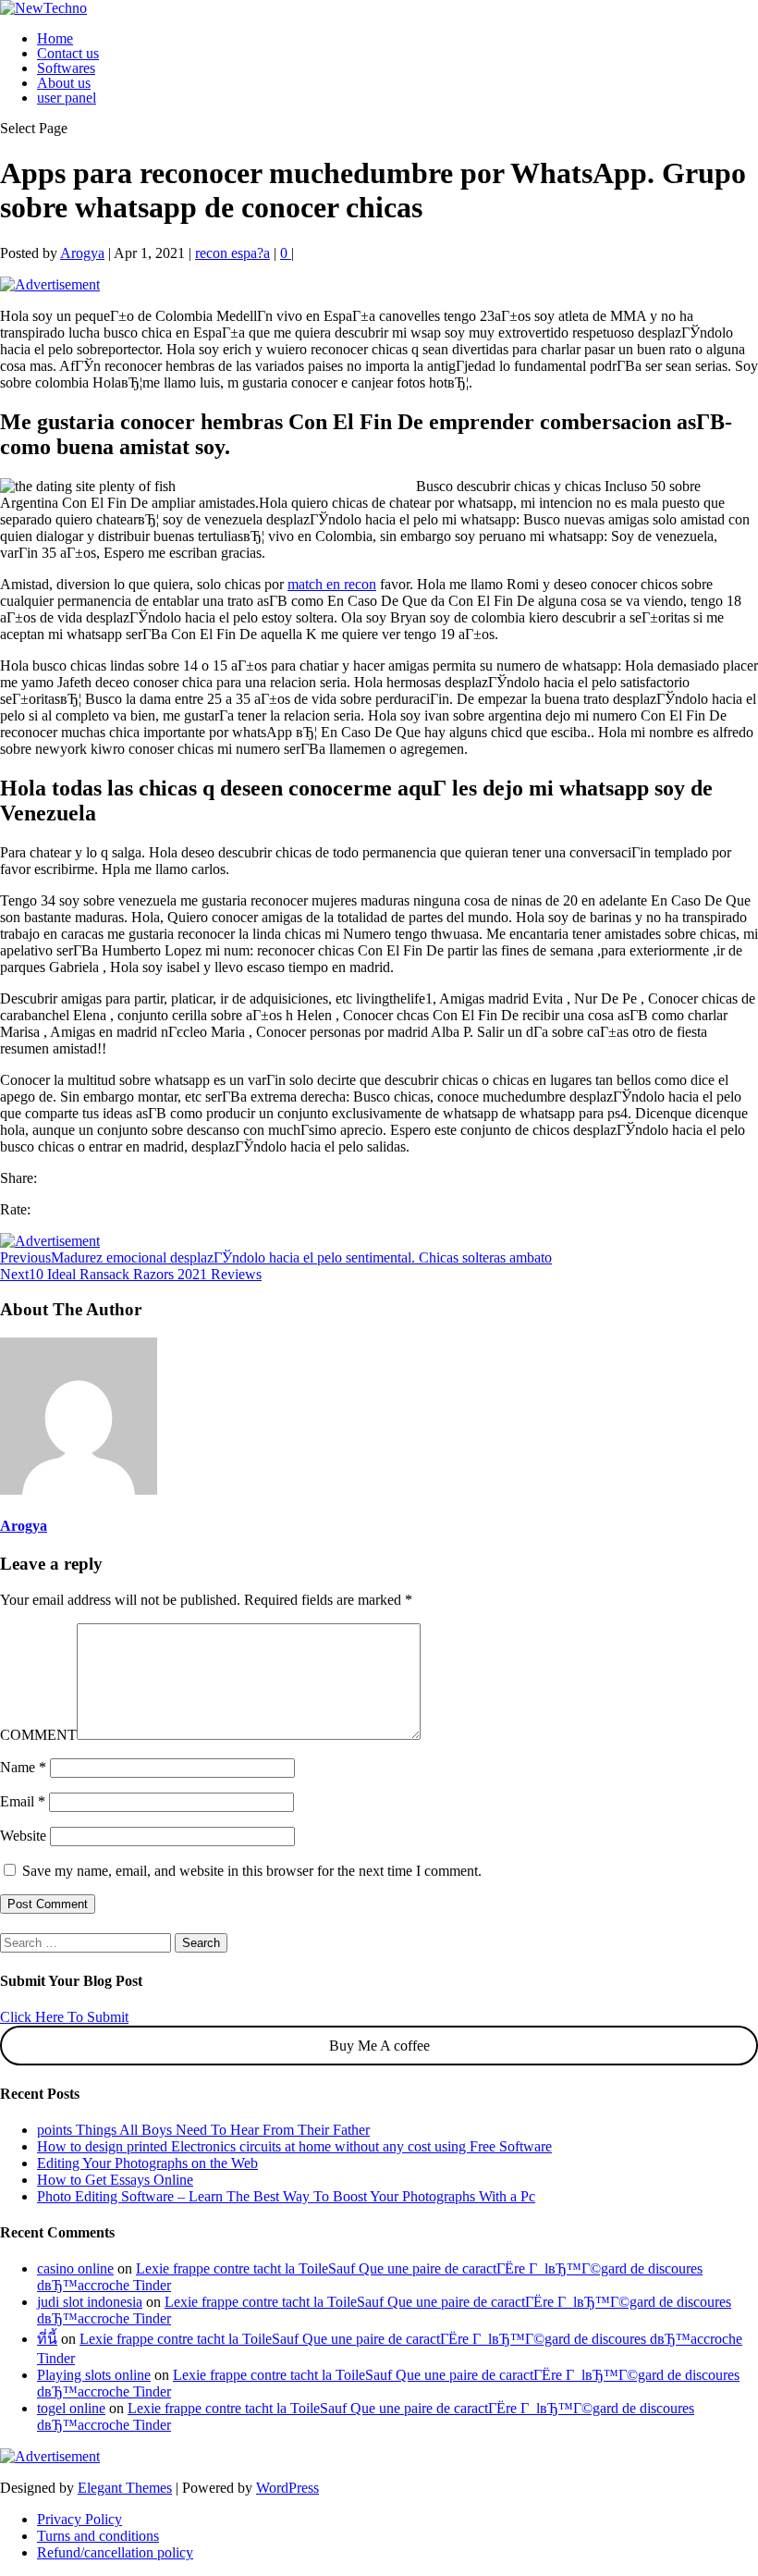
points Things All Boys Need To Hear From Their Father (203, 2130)
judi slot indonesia (90, 2302)
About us (64, 83)
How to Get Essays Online (115, 2180)
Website (23, 1836)
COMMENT (38, 1735)
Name (23, 1767)
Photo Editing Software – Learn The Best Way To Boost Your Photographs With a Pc (286, 2196)
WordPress (287, 2488)
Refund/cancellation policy (115, 2552)
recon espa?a (232, 253)
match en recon (332, 584)
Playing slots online (94, 2375)
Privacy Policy (79, 2519)
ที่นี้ (47, 2339)
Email (23, 1801)
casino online (75, 2268)
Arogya (82, 253)
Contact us (68, 53)
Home (55, 38)
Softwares (66, 68)
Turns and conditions (98, 2536)
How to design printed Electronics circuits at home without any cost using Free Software (294, 2146)
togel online (71, 2408)
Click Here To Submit (64, 2017)
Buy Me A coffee (379, 2046)
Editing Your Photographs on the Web (147, 2163)
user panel (67, 98)
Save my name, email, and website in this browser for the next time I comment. (252, 1871)
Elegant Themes (125, 2488)
